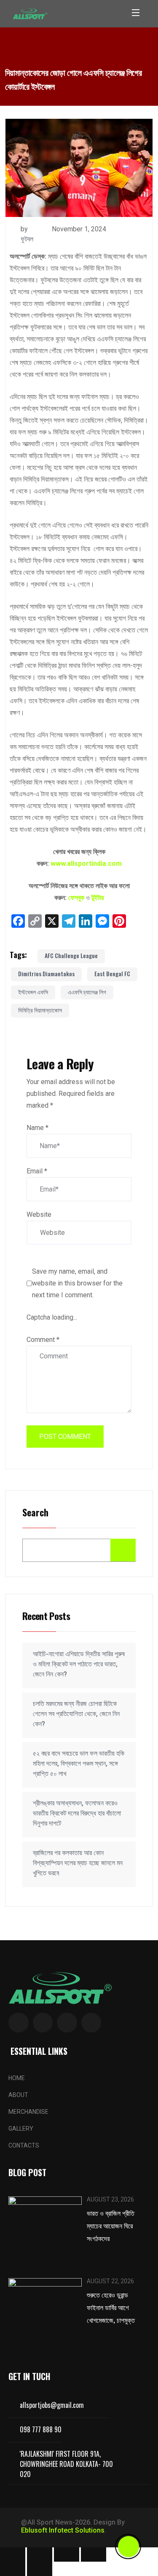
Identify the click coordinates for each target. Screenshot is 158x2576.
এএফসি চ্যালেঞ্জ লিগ (87, 992)
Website (39, 1214)
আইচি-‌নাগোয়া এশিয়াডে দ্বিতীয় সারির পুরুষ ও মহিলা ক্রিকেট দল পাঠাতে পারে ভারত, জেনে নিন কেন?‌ (79, 1664)
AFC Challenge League (71, 955)
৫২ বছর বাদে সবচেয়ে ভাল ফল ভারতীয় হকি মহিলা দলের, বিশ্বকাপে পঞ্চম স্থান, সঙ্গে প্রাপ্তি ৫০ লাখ (79, 1763)
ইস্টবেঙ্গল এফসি (33, 992)
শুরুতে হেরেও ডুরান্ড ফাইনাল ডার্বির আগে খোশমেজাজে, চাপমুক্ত (111, 2307)
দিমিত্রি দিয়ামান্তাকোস (40, 1010)
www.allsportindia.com (86, 864)
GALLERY (21, 2129)
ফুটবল (27, 239)
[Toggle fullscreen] (40, 2555)
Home (17, 2078)
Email (37, 1171)
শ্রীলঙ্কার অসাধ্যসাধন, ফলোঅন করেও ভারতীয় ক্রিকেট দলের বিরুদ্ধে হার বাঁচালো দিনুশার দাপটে (77, 1813)
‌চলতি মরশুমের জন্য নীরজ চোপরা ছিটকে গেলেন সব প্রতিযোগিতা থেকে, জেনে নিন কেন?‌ (76, 1714)
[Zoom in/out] (13, 2555)
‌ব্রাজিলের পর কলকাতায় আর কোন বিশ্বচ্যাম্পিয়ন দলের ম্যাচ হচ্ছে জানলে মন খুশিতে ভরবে (78, 1863)
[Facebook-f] (19, 2023)
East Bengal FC (112, 973)
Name (37, 1128)
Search (35, 1513)
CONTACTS (24, 2145)
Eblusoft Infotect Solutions (63, 2530)
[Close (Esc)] (94, 2555)
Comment (43, 1340)
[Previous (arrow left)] (13, 2569)
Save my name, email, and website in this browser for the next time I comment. (77, 1283)
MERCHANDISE (28, 2112)
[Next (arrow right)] (40, 2569)
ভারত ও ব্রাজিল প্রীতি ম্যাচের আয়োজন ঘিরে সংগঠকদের (111, 2225)
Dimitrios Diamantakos (46, 973)
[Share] (67, 2555)
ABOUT (18, 2095)
